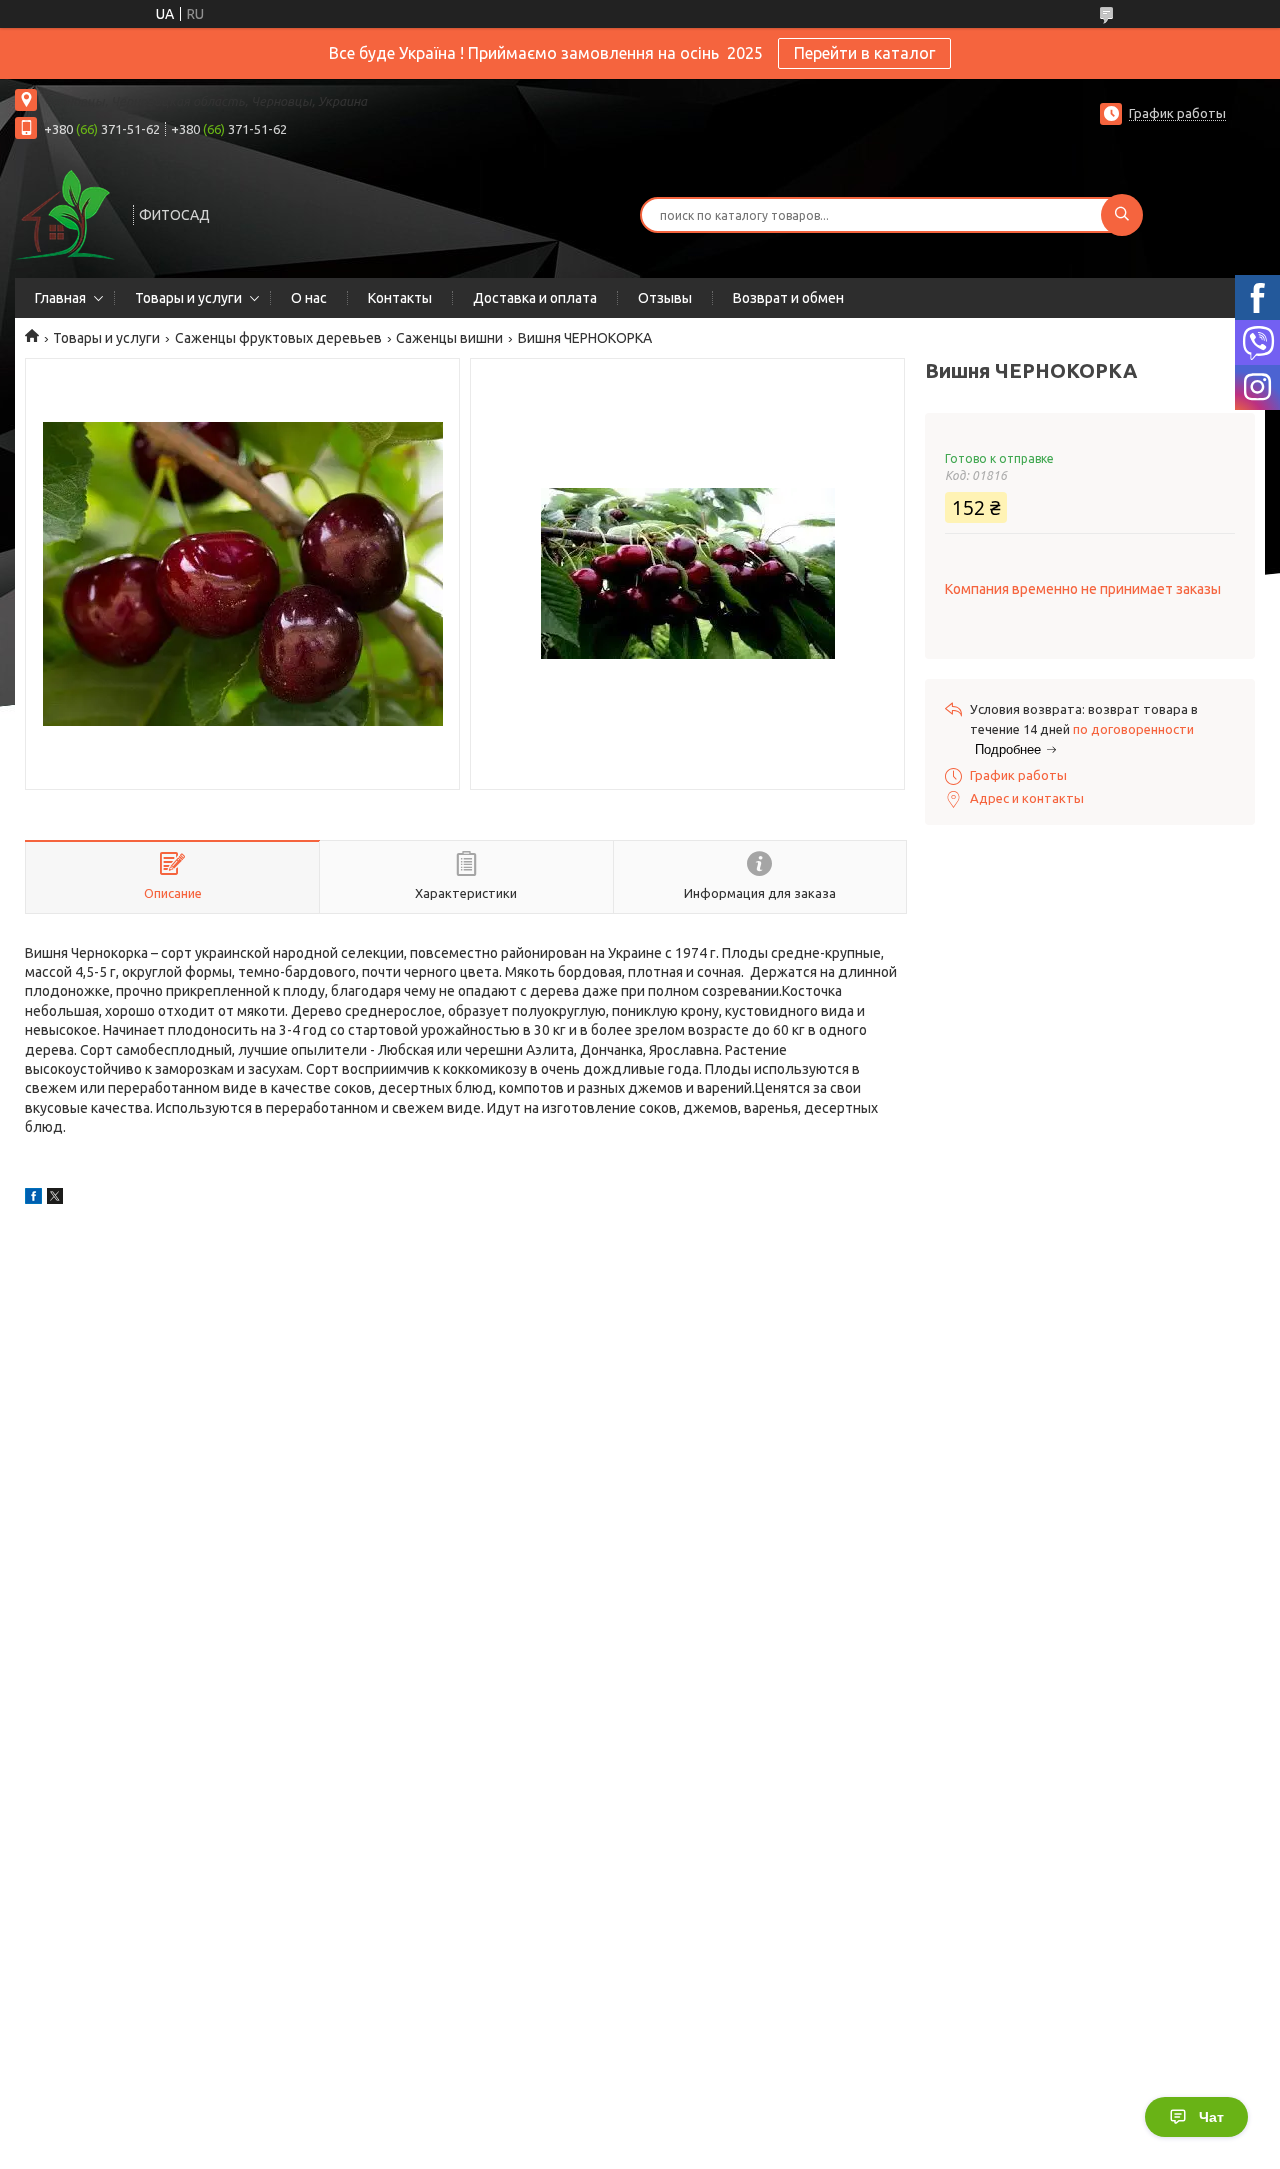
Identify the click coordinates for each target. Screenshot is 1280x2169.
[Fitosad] (65, 213)
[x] (55, 1199)
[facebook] (33, 1199)
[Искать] (1122, 215)
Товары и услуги (188, 298)
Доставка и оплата (535, 298)
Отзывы (665, 298)
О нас (309, 298)
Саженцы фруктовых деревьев (278, 338)
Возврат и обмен (788, 298)
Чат (1211, 2117)
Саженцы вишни (449, 338)
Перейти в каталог (864, 53)
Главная (60, 298)
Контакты (400, 298)
